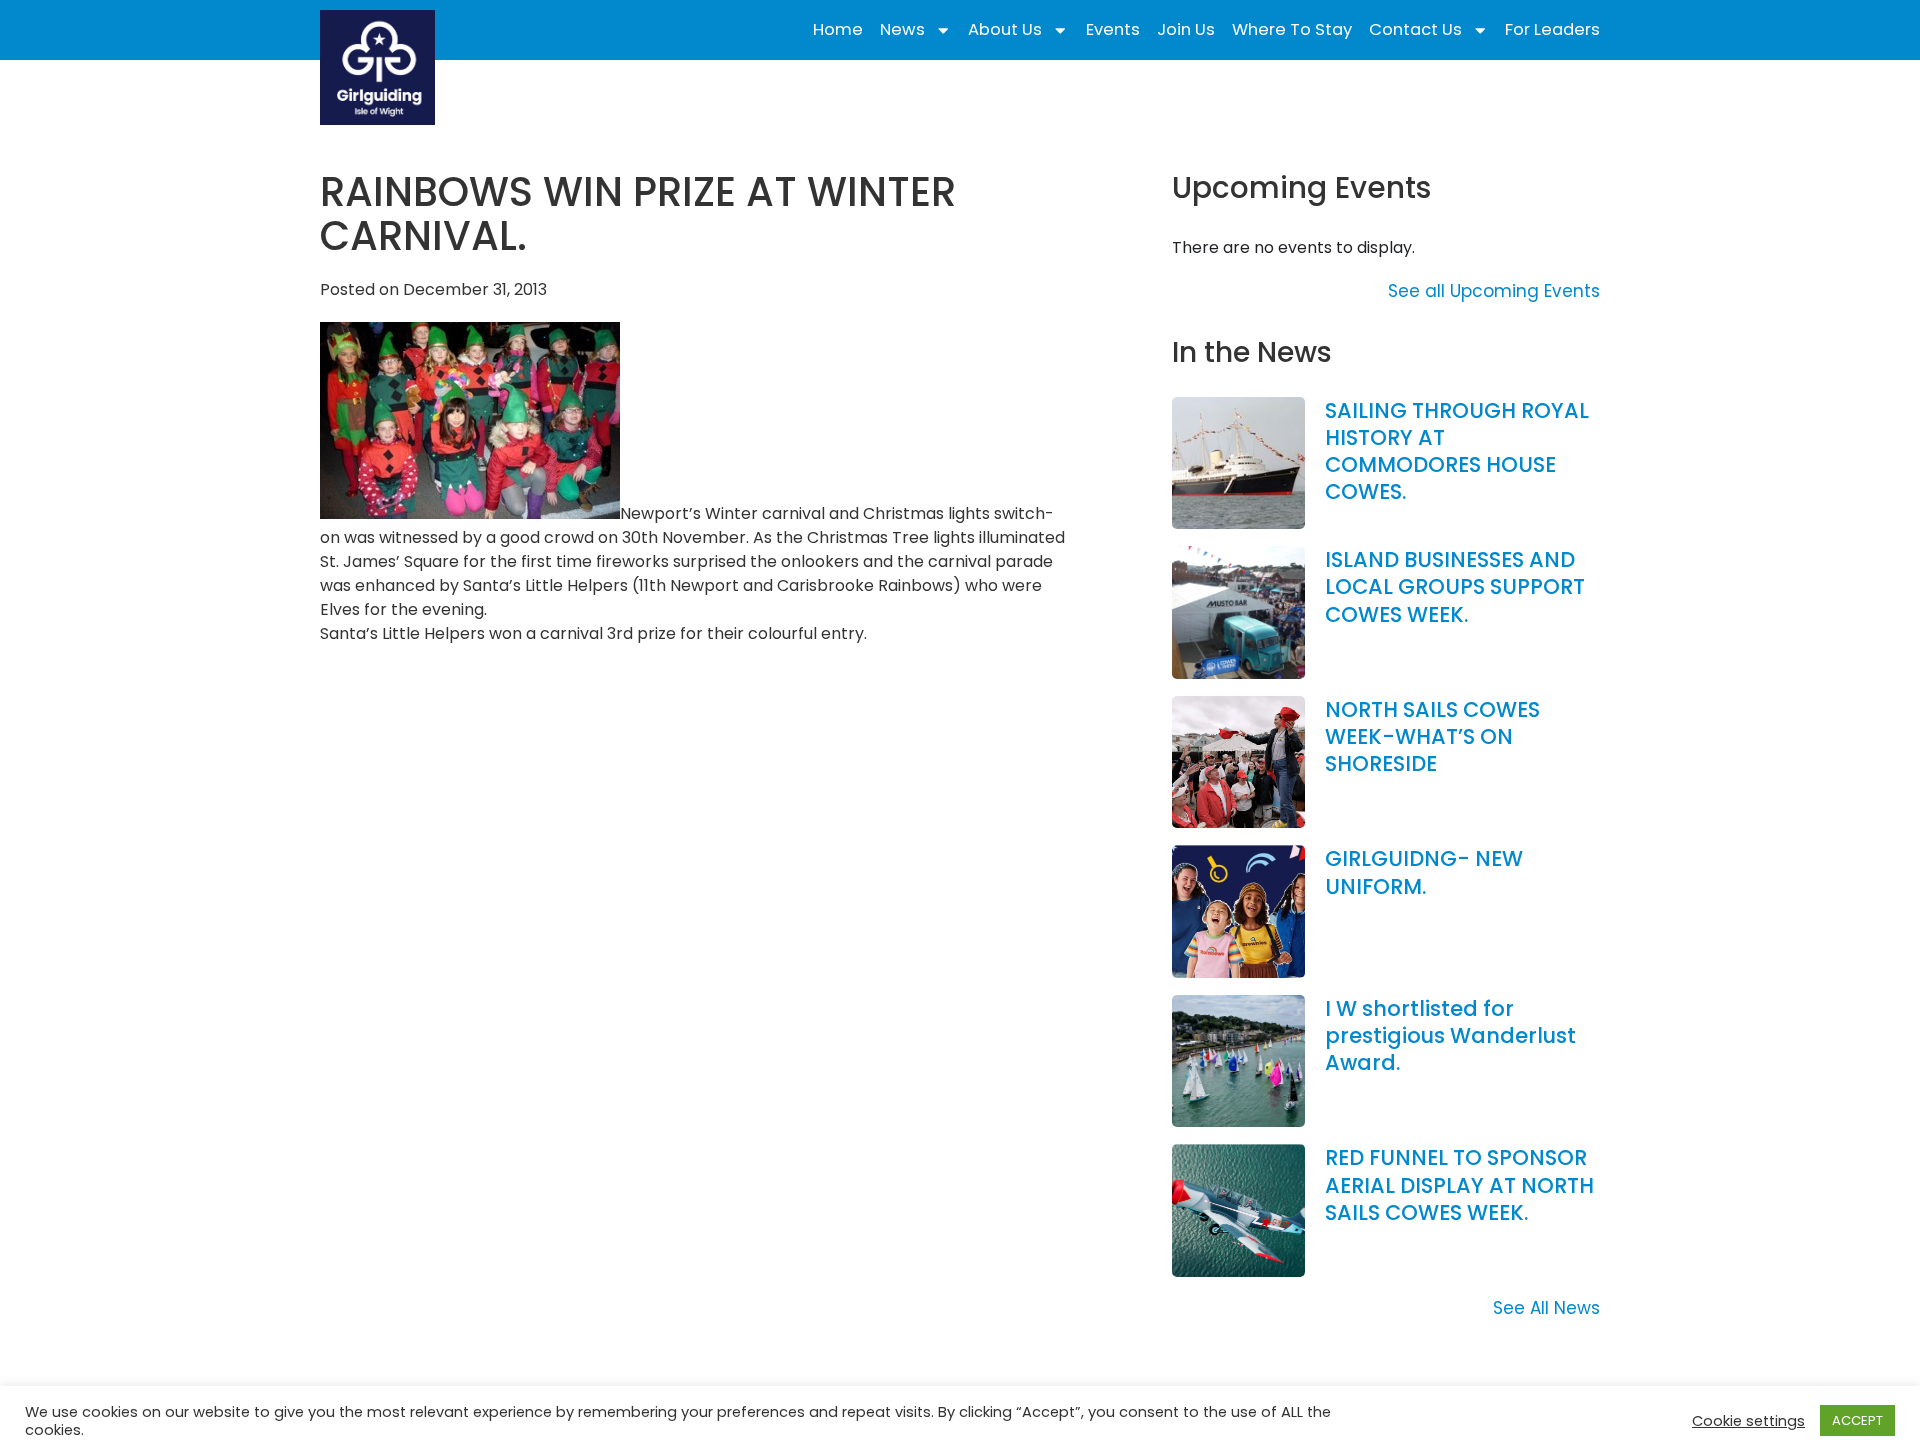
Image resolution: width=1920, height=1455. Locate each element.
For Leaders (1552, 30)
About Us (1005, 30)
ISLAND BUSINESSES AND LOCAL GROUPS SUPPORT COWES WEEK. (1455, 587)
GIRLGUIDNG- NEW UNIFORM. (1424, 872)
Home (838, 30)
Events (1113, 30)
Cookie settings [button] (1748, 1421)
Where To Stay (1292, 30)
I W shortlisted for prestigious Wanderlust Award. (1450, 1036)
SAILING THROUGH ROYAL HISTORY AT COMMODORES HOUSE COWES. (1457, 451)
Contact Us (1415, 30)
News (902, 30)
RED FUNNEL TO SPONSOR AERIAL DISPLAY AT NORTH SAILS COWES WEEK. (1459, 1185)
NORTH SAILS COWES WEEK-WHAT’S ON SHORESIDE (1432, 737)
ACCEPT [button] (1857, 1420)
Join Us (1186, 30)
